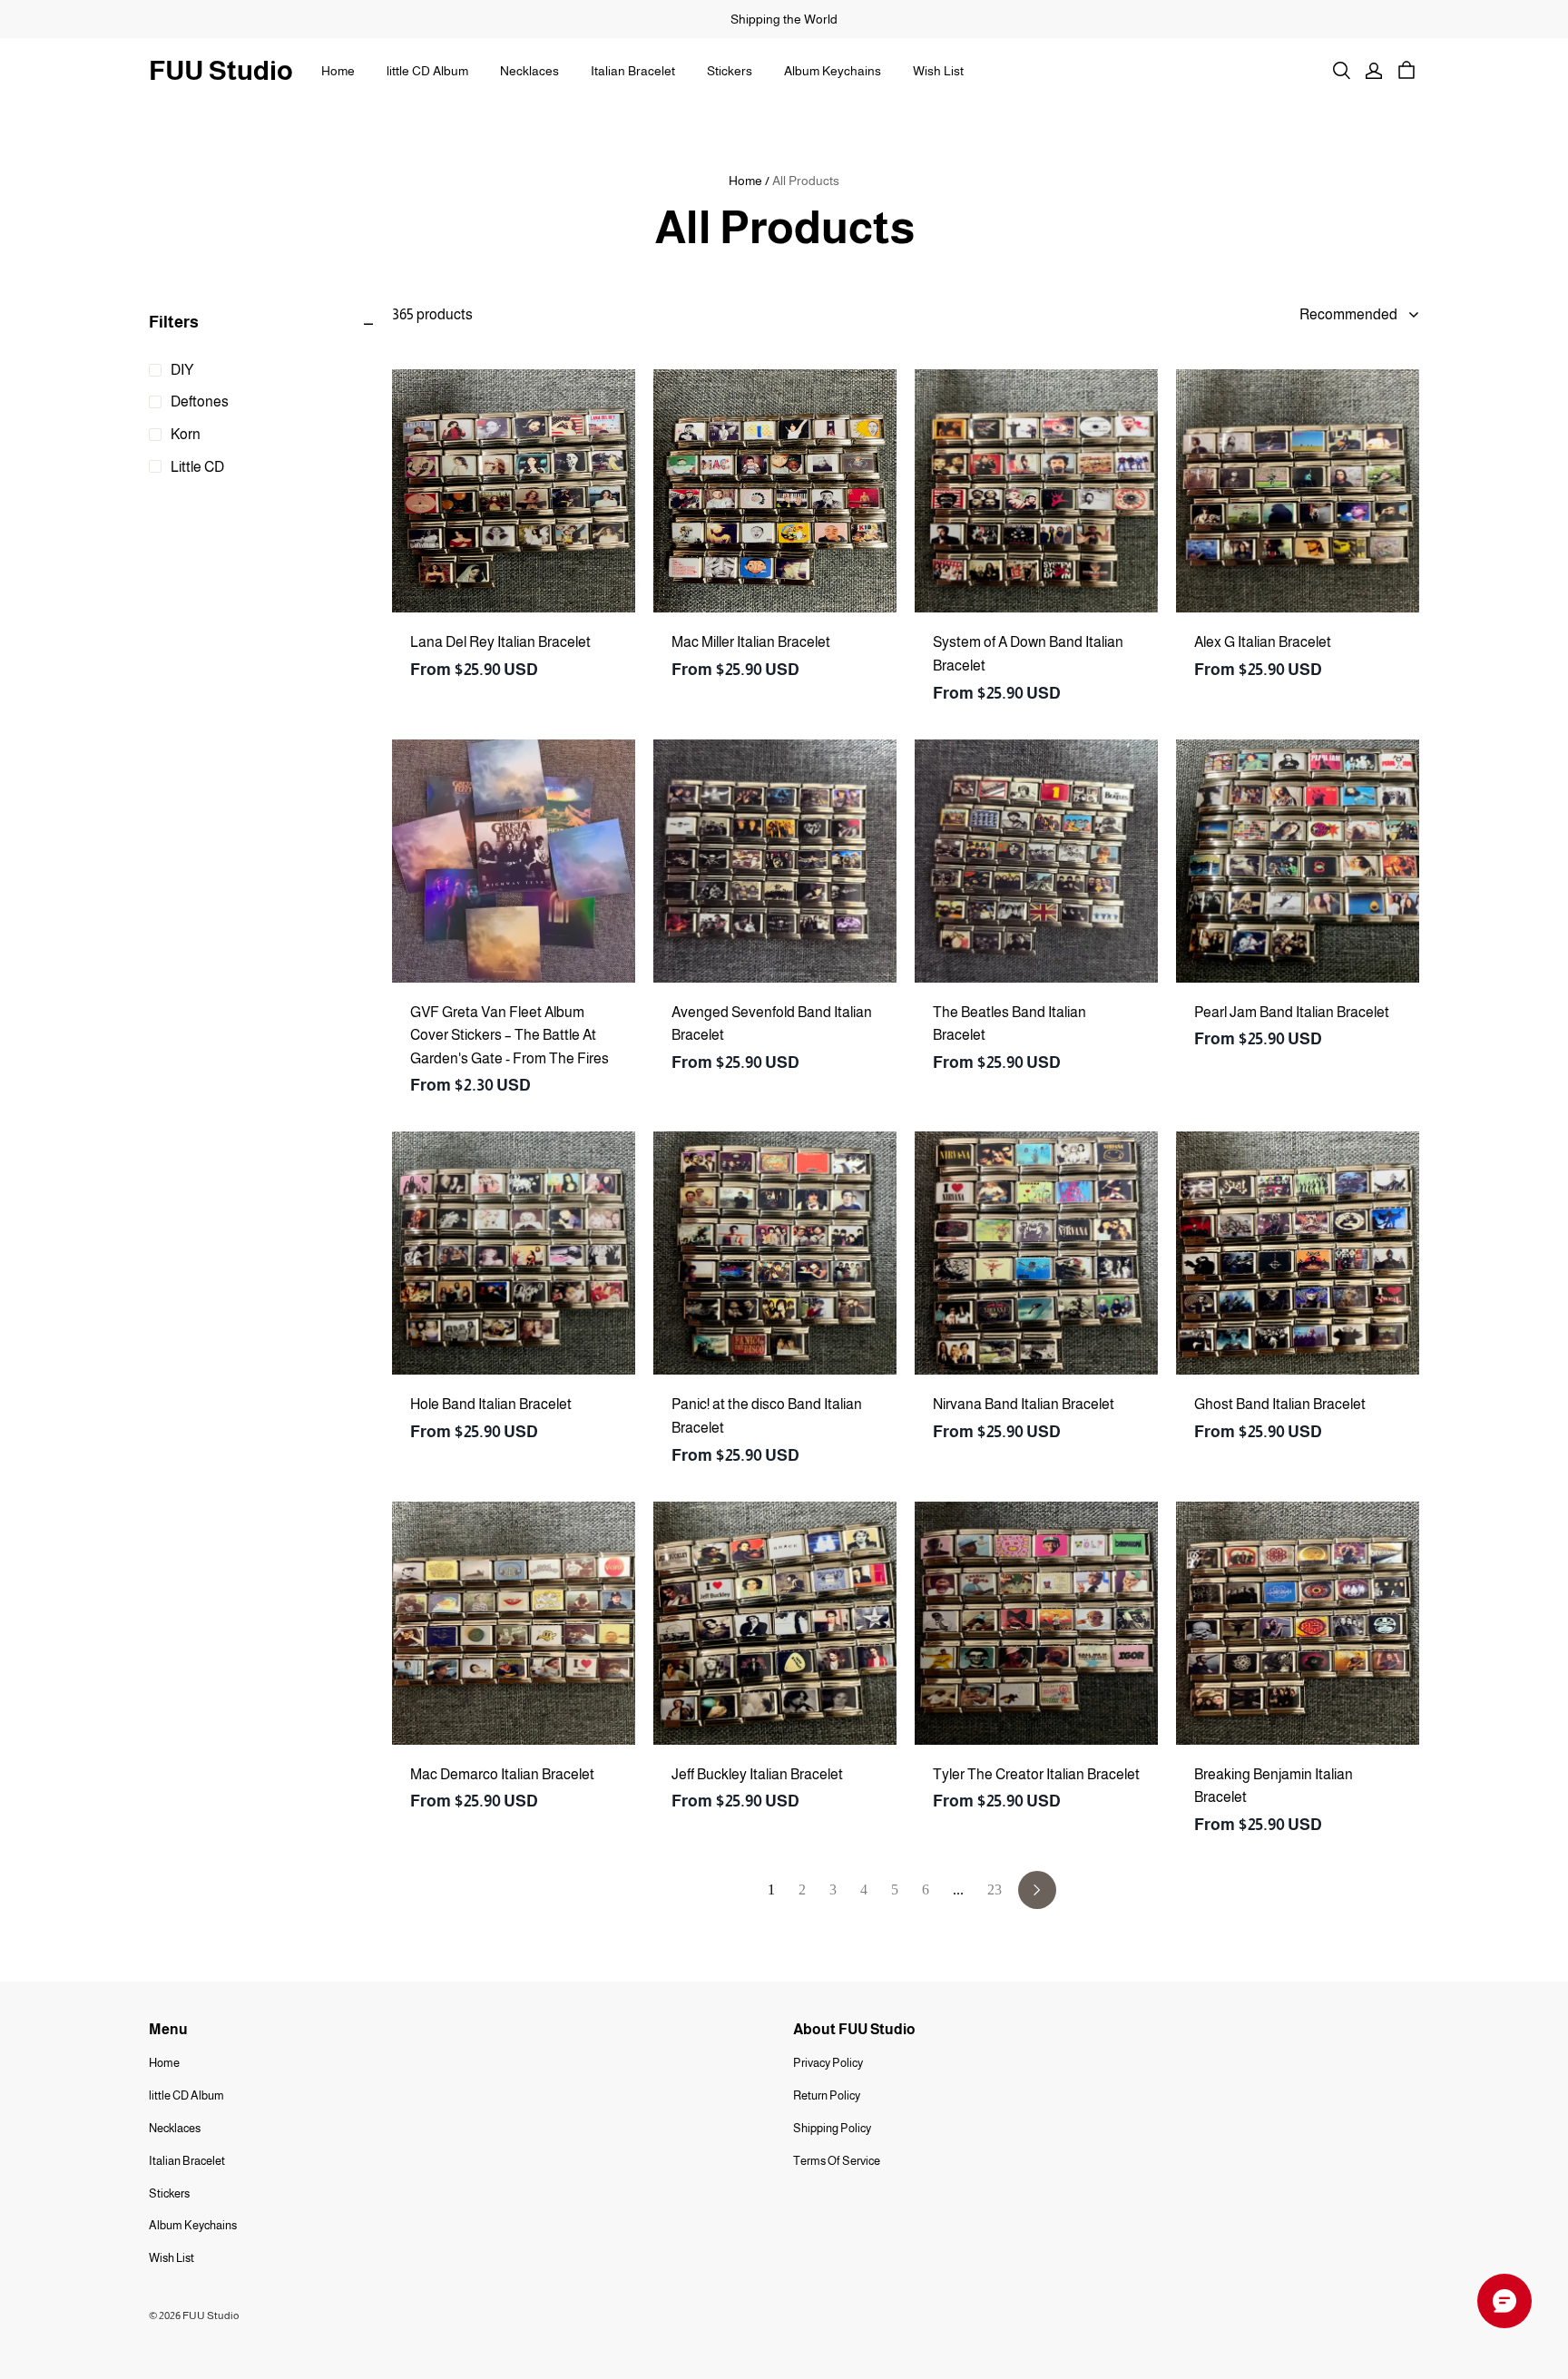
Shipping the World (784, 19)
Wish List (938, 71)
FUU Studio (221, 70)
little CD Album (427, 71)
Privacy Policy (828, 2063)
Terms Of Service (837, 2161)
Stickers (730, 71)
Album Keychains (833, 71)
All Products (806, 181)
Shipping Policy (832, 2128)
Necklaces (529, 71)
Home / (749, 181)
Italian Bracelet (633, 71)
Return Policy (827, 2095)
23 (995, 1889)
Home (338, 71)
